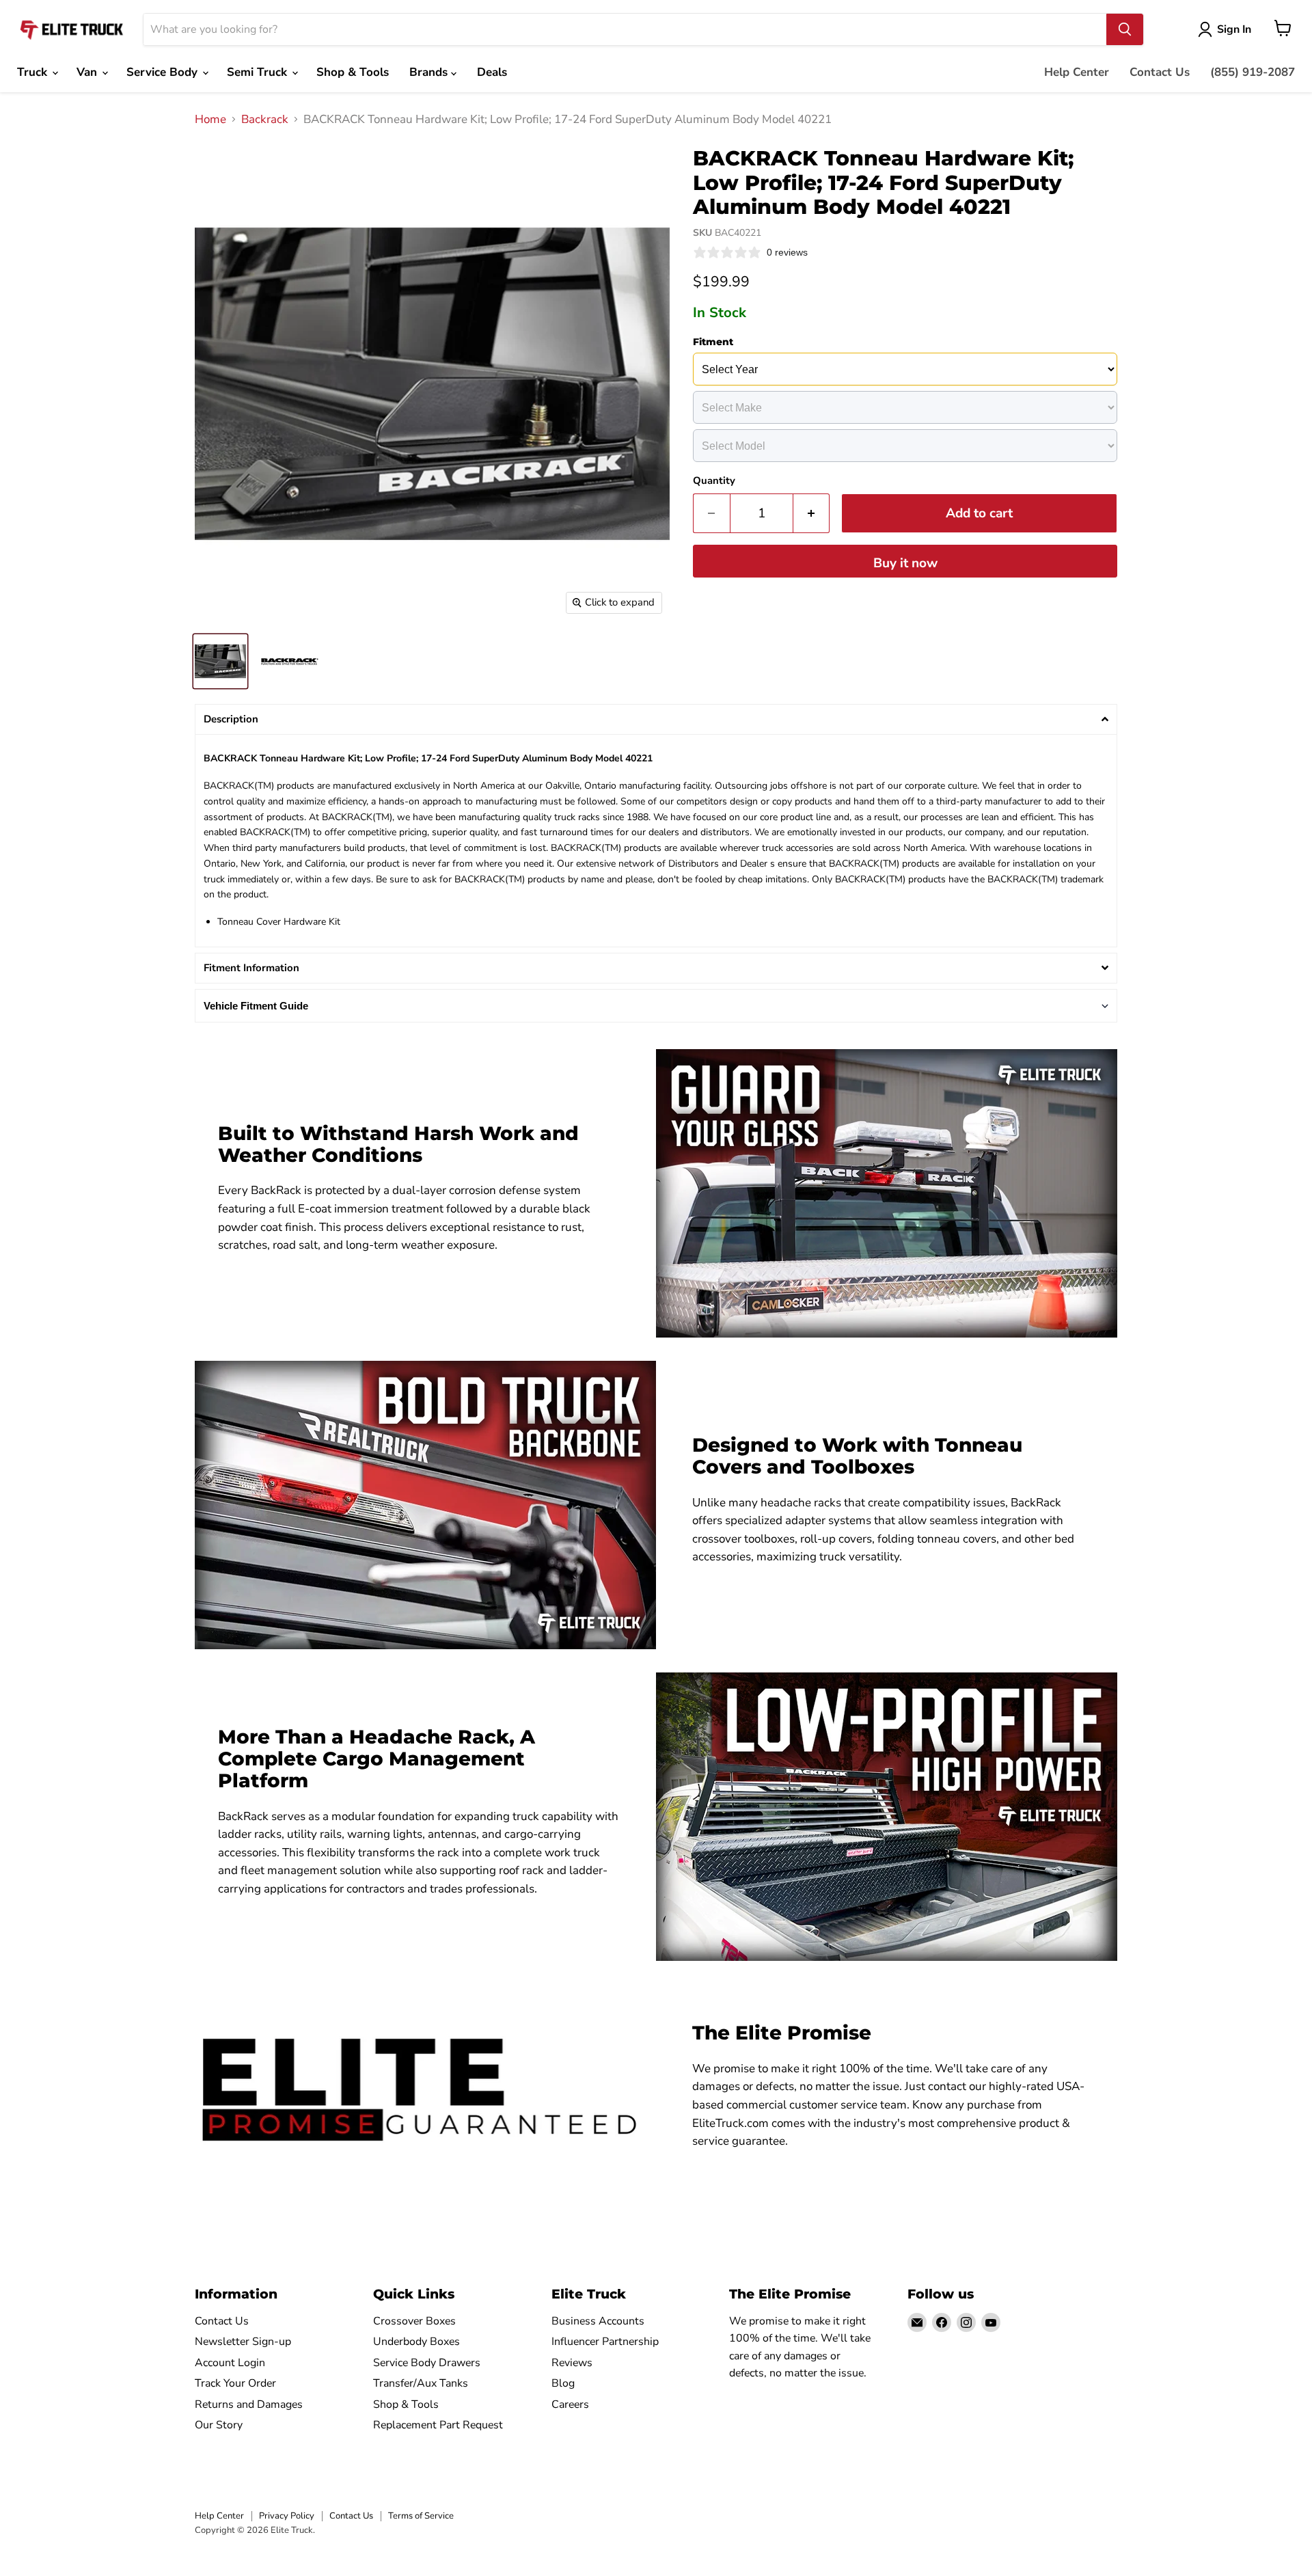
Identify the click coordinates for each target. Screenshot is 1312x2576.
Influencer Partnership (605, 2342)
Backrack (265, 120)
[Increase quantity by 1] (812, 513)
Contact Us (1160, 72)
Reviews (572, 2363)
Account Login (230, 2363)
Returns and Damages (249, 2404)
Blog (563, 2383)
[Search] (1125, 29)
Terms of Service (421, 2516)
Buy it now (905, 563)
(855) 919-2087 (1253, 72)
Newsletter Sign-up (243, 2342)
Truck (34, 72)
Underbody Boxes (416, 2342)
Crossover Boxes (414, 2321)
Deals (492, 72)
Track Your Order (235, 2383)
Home (210, 120)
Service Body (164, 72)
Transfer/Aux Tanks (421, 2383)
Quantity (714, 481)
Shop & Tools (353, 72)
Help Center (1077, 72)
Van (88, 72)
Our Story (219, 2425)
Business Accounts (598, 2321)
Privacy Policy (287, 2516)
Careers (570, 2404)
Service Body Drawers (427, 2363)
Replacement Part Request (438, 2425)
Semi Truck (259, 72)
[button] (656, 719)
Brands (430, 72)
